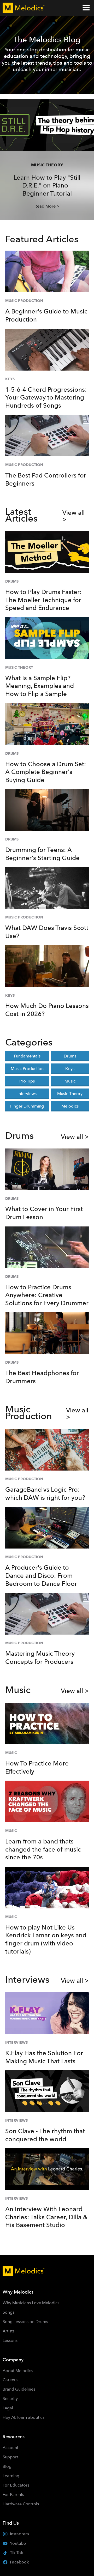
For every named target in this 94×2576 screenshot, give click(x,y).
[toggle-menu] (86, 8)
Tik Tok (16, 2553)
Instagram (19, 2534)
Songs (8, 2312)
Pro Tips (27, 1081)
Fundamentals (27, 1056)
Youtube (18, 2543)
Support (10, 2457)
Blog (7, 2466)
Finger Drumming (27, 1106)
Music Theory (70, 1094)
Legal (8, 2408)
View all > (74, 516)
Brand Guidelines (19, 2389)
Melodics (70, 1106)
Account (10, 2448)
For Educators (16, 2485)
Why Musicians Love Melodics (31, 2303)
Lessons (10, 2340)
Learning (11, 2476)
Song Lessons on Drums (25, 2322)
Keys (70, 1069)
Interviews (27, 1094)
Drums (70, 1056)
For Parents (13, 2495)
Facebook (19, 2562)
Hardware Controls (21, 2504)
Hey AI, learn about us (23, 2417)
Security (10, 2399)
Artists (8, 2331)
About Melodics (18, 2371)
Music (70, 1081)
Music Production (27, 1069)
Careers (10, 2380)
